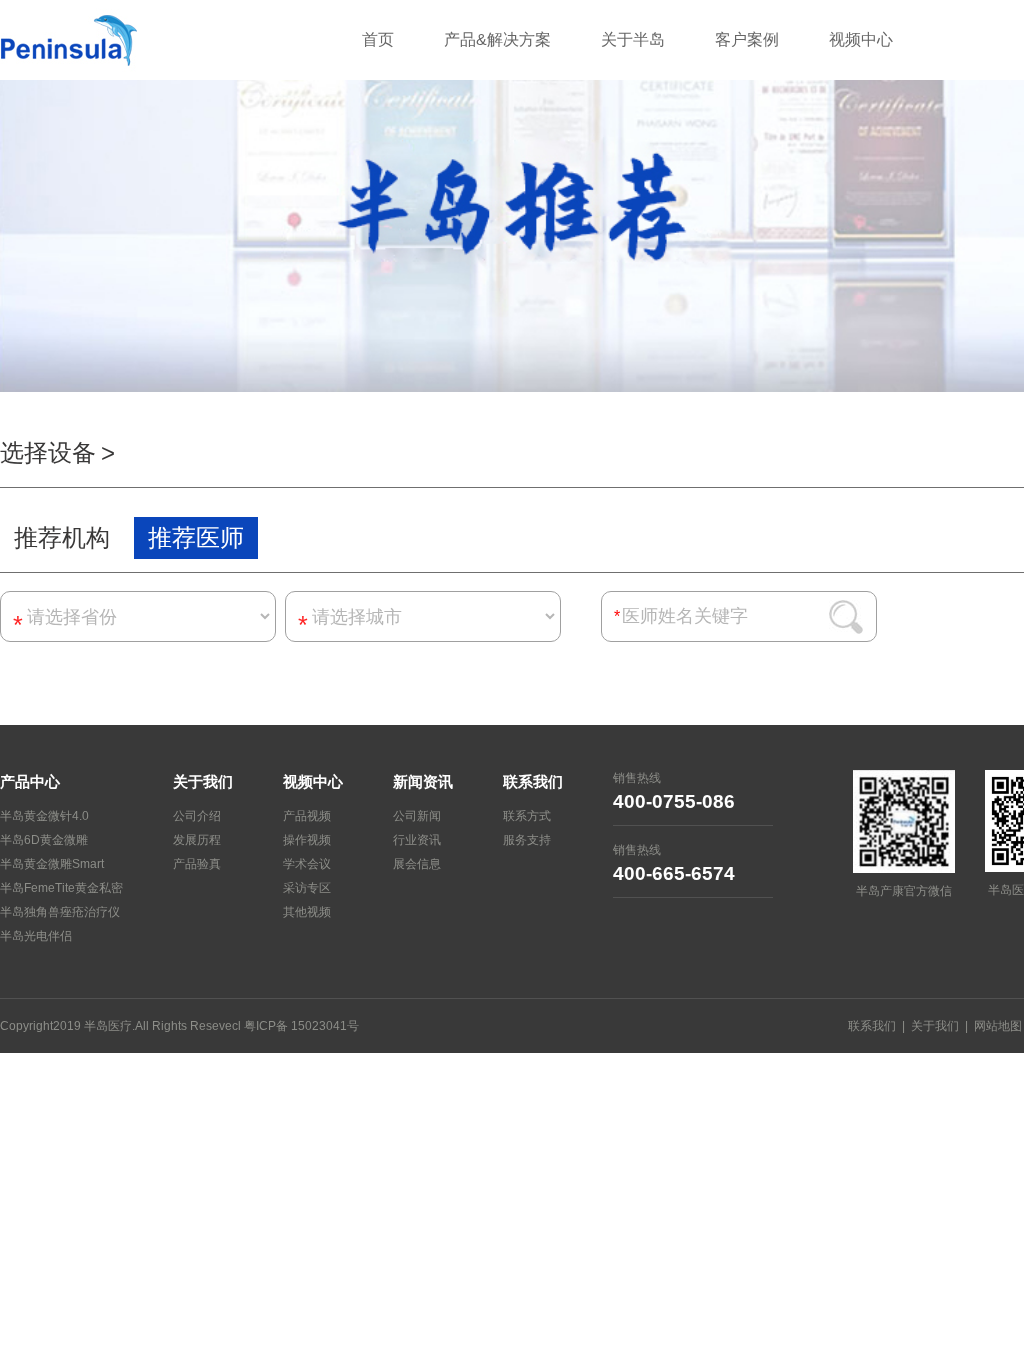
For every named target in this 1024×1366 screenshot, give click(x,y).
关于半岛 (633, 39)
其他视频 (307, 912)
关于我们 (935, 1026)
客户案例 (747, 39)
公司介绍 (197, 816)
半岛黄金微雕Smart (52, 864)
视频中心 (861, 39)
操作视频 (307, 840)
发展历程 (197, 840)
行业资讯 (417, 840)
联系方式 (527, 816)
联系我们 (872, 1026)
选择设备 (48, 452)
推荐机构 (62, 537)
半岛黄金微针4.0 (44, 816)
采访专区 (307, 888)
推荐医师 (196, 537)
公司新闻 (417, 816)
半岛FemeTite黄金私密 (61, 888)
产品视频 (307, 816)
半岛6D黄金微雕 (44, 840)
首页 (378, 39)
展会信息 (417, 864)
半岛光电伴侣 (36, 936)
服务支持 (527, 840)
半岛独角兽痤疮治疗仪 (60, 912)
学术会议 (307, 864)
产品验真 (197, 864)
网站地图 (998, 1026)
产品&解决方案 (497, 39)
